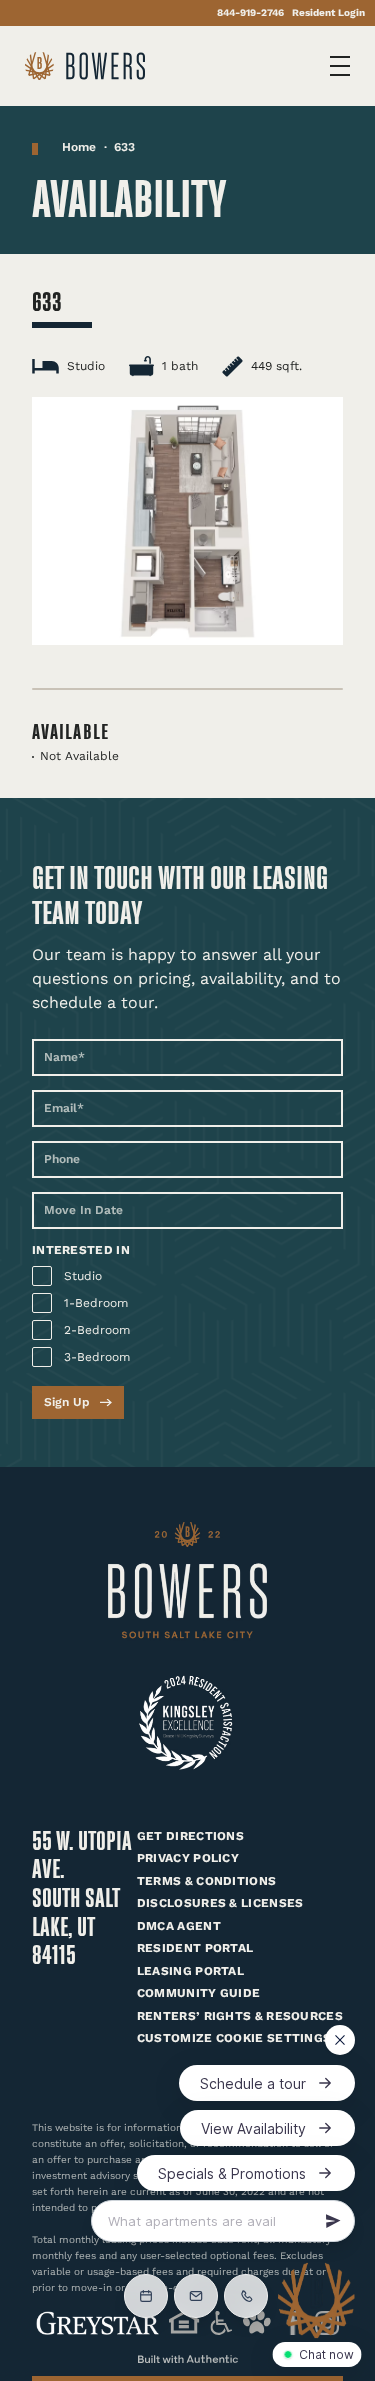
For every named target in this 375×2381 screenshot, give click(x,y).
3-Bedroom (97, 1357)
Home (79, 147)
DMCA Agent (179, 1926)
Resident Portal (195, 1948)
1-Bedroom (96, 1303)
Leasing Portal (190, 1971)
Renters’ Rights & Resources (240, 2016)
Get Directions (190, 1836)
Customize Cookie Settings (234, 2038)
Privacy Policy (188, 1858)
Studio (83, 1276)
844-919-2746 (250, 12)
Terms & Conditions (206, 1881)
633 (124, 147)
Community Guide (199, 1993)
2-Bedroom (97, 1330)
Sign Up (67, 1402)
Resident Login (328, 12)
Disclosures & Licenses (220, 1903)
